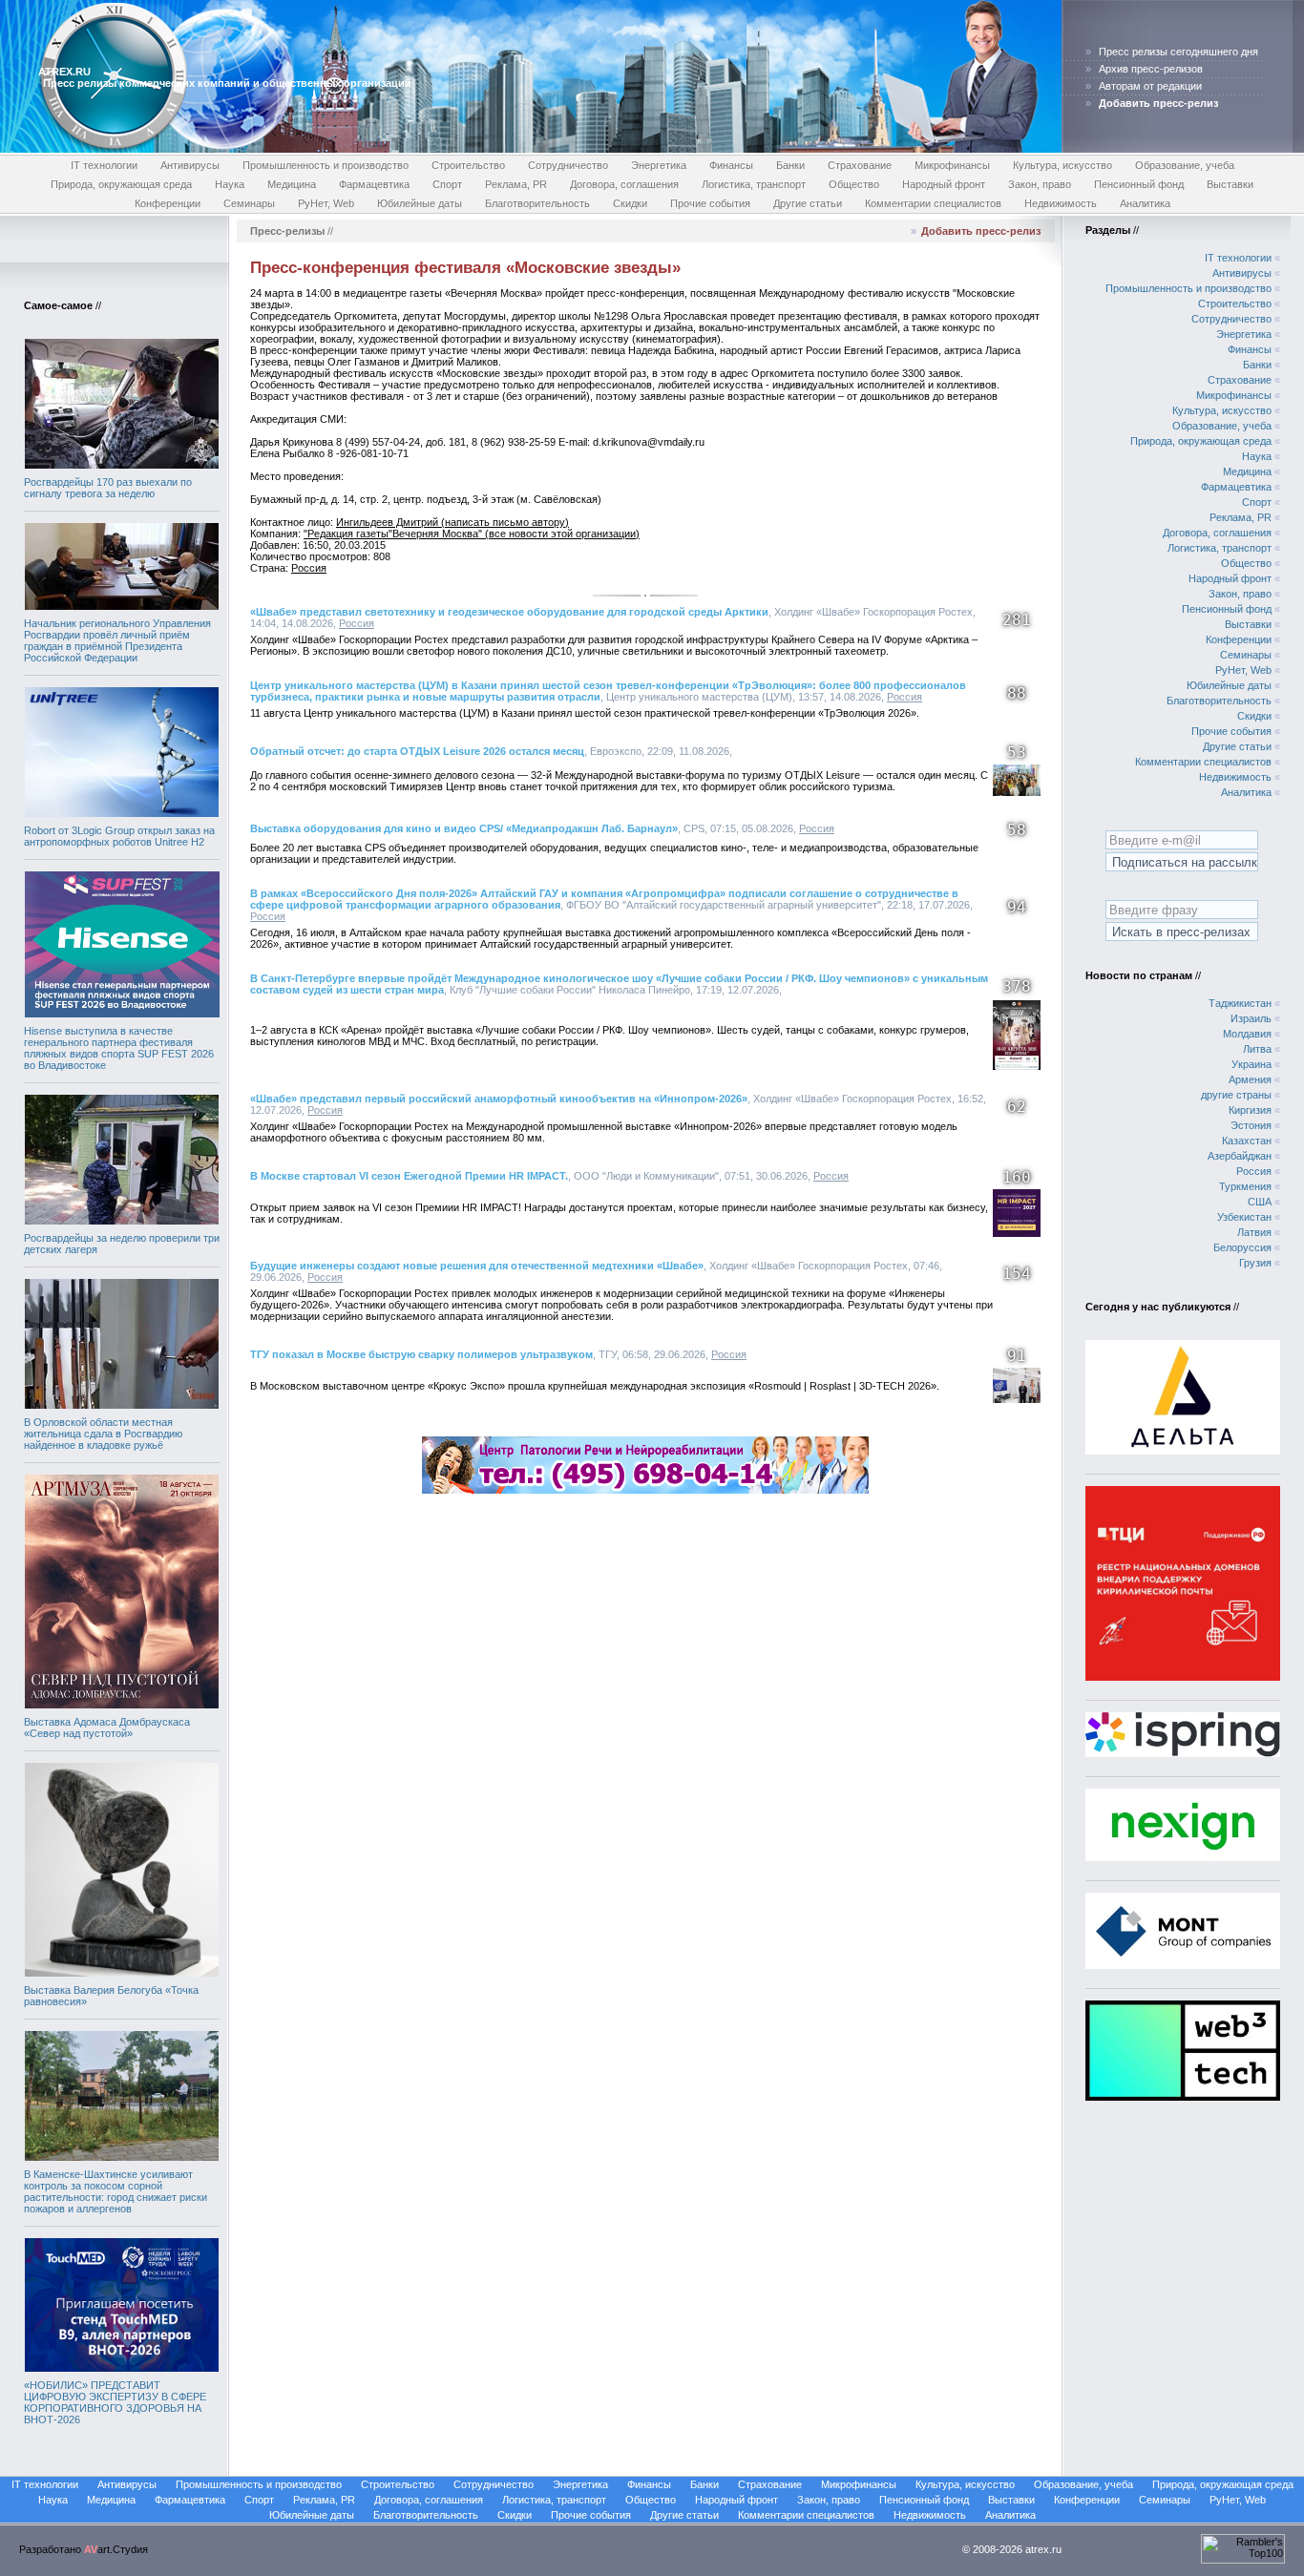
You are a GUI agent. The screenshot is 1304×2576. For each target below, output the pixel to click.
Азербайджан (1240, 1156)
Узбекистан (1244, 1217)
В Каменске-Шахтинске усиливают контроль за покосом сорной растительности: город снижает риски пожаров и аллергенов (116, 2191)
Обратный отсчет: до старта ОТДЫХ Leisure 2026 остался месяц (417, 751)
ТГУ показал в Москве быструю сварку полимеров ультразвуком (421, 1354)
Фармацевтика (374, 184)
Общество (854, 184)
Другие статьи (808, 203)
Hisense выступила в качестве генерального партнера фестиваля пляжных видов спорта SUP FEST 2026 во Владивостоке (119, 1048)
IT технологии (104, 165)
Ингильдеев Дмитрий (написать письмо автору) (452, 522)
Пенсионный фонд (1139, 184)
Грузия (1255, 1263)
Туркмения (1245, 1186)
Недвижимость (1061, 203)
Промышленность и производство (326, 165)
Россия (309, 568)
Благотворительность (537, 203)
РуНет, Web (326, 203)
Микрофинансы (952, 165)
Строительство (468, 165)
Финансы (731, 165)
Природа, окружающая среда (121, 184)
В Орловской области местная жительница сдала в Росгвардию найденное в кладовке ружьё (103, 1434)
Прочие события (710, 203)
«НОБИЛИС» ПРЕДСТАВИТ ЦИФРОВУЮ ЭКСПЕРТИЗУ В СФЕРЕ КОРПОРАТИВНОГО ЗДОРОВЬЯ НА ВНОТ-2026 (115, 2402)
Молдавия (1247, 1034)
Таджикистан (1240, 1003)
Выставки (1230, 184)
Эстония (1251, 1125)
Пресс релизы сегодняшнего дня (1178, 52)
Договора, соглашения (624, 184)
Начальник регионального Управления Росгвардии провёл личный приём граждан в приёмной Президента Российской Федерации (117, 640)
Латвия (1254, 1232)
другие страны (1236, 1095)
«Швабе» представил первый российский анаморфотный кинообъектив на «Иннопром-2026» (499, 1099)
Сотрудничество (568, 165)
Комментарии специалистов (933, 203)
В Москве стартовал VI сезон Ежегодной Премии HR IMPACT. (409, 1176)
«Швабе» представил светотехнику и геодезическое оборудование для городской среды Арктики (509, 612)
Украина (1251, 1064)
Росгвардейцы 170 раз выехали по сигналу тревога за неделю (108, 488)
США (1260, 1202)
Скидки (630, 203)
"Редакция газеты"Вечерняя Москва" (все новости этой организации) (472, 534)
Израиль (1251, 1018)
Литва (1257, 1049)
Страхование (860, 165)
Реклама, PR (516, 184)
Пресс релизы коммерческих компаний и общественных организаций (227, 83)
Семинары (249, 203)
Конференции (168, 203)
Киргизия (1250, 1110)
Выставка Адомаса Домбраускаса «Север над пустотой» (107, 1728)
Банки (790, 165)
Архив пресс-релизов (1151, 69)
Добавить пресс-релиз (981, 231)
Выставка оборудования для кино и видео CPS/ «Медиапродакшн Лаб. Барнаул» (464, 828)
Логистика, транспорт (754, 184)
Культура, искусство (1062, 165)
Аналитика (1145, 203)
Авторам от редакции (1150, 86)
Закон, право (1040, 184)
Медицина (292, 184)
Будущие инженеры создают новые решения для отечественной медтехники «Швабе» (477, 1266)
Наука (230, 184)
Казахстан (1247, 1141)
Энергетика (659, 165)
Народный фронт (944, 184)
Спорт (447, 184)
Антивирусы (190, 165)
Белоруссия (1242, 1247)
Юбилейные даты (420, 203)
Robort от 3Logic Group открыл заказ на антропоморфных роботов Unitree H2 (119, 836)
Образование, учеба (1185, 165)
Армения (1250, 1079)
